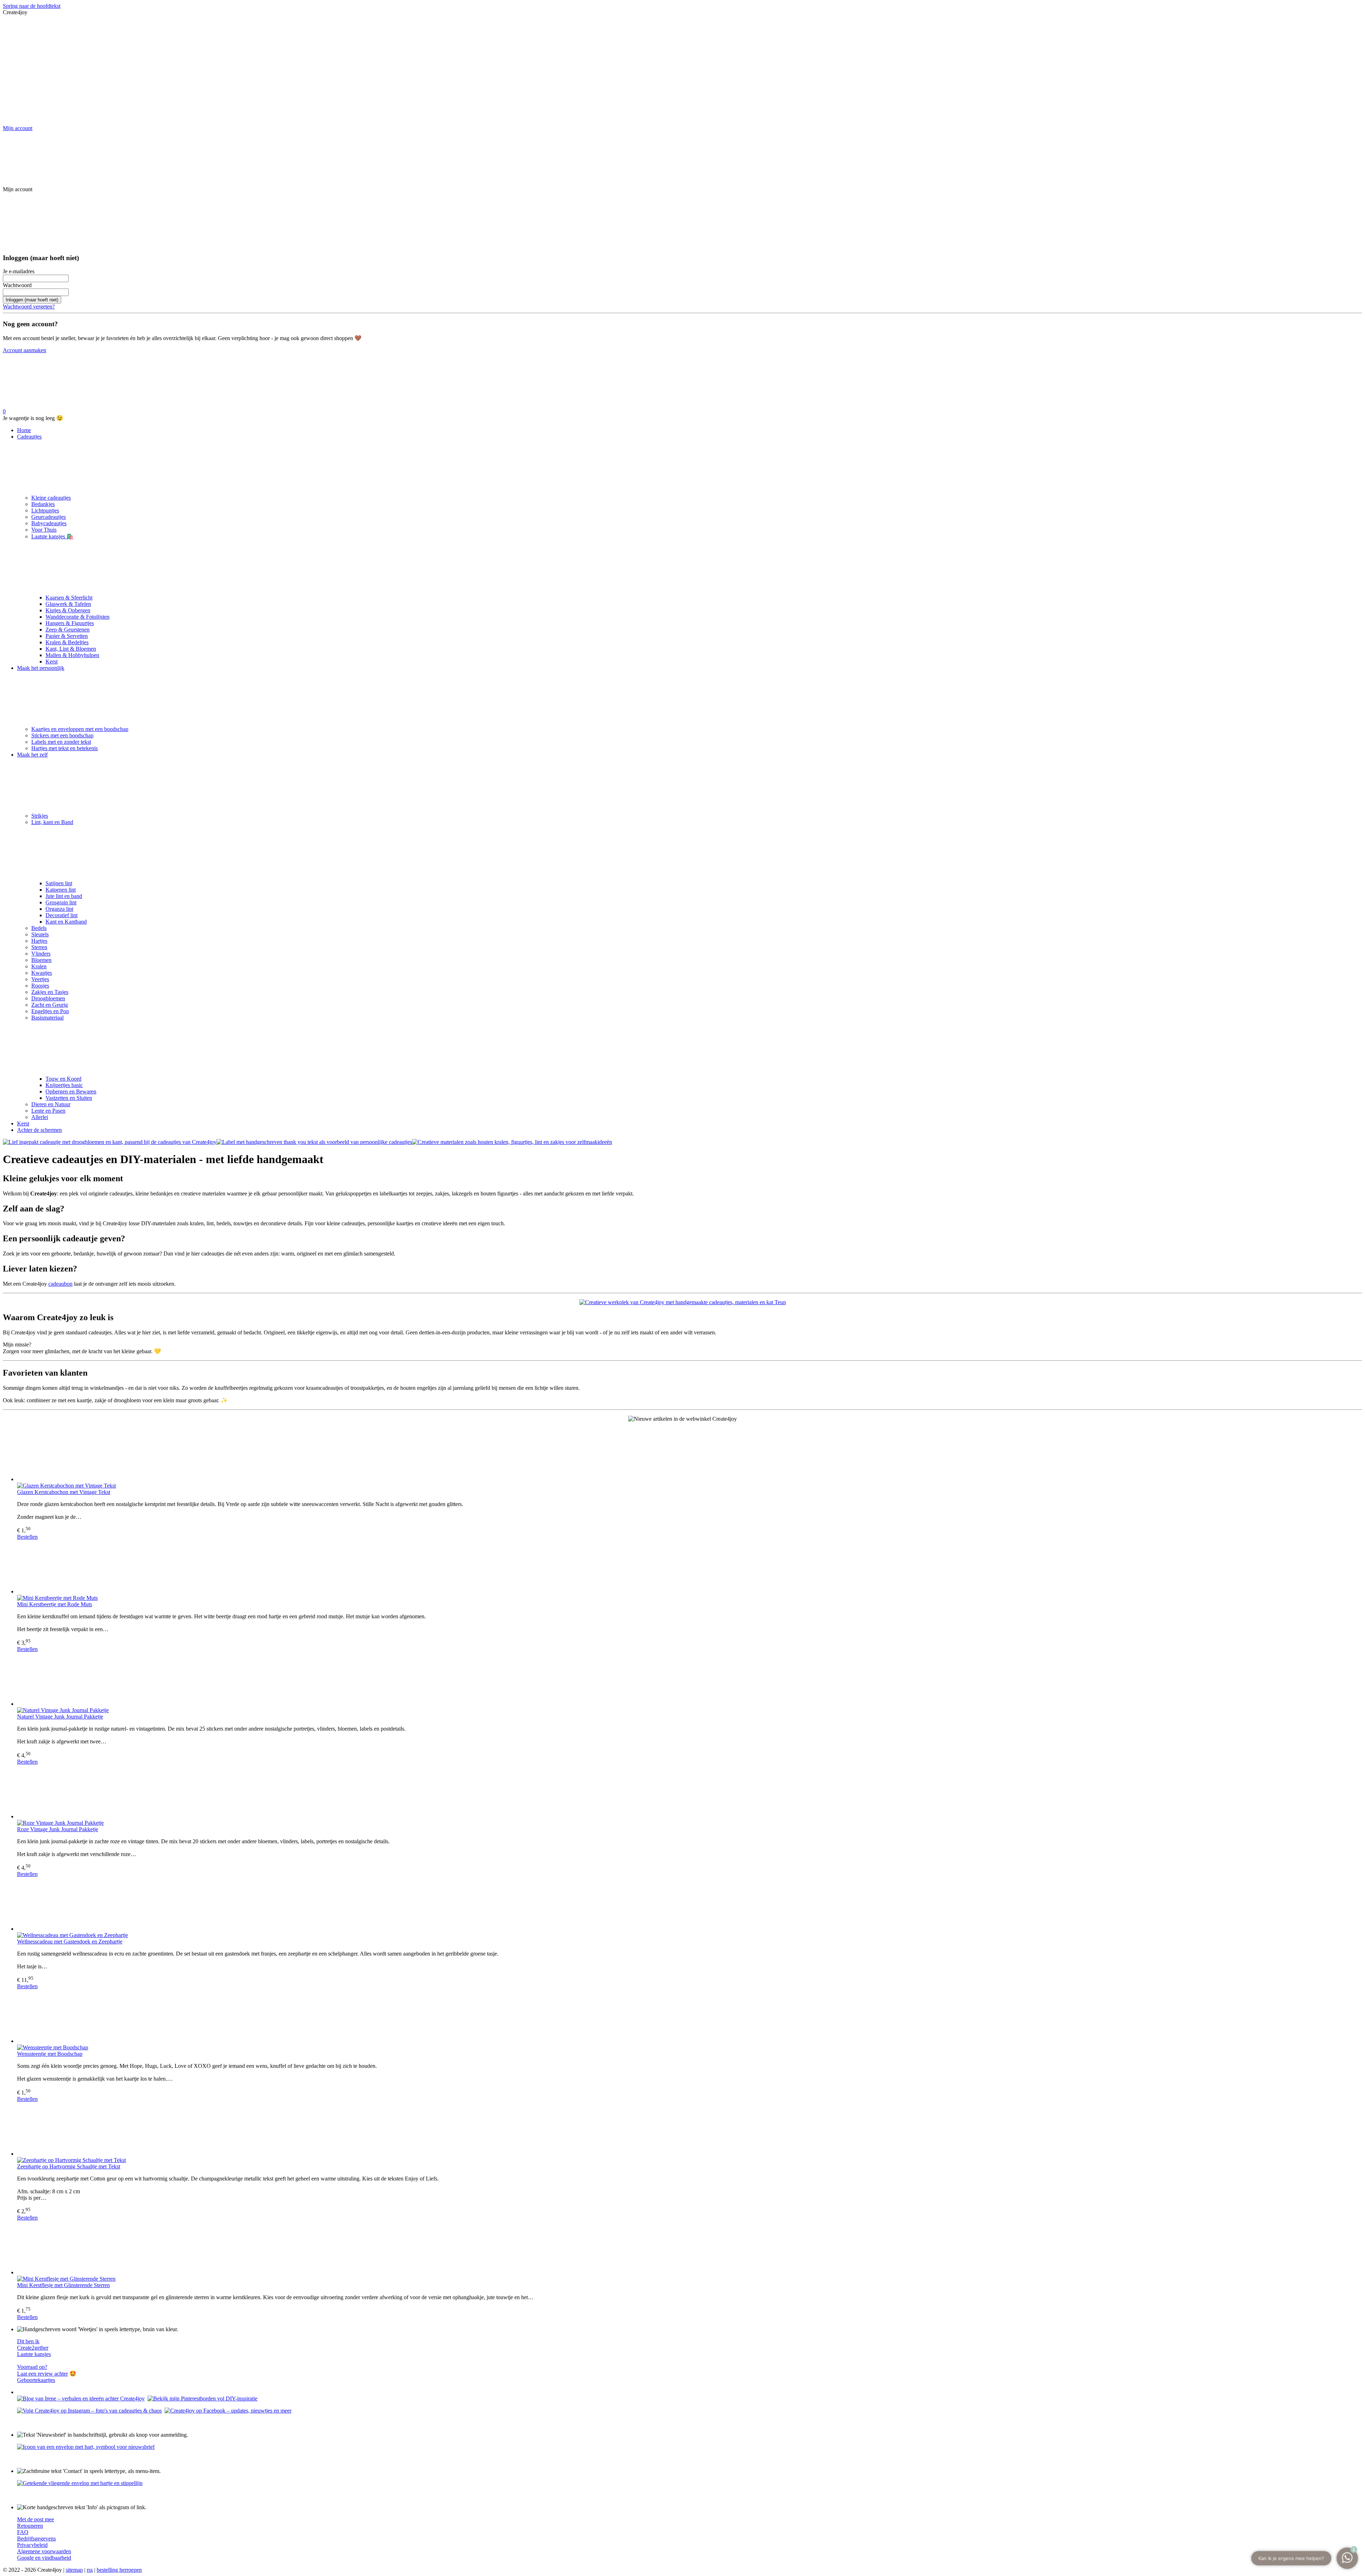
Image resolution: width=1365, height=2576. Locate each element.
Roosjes (40, 986)
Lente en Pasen (48, 1111)
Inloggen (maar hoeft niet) (32, 300)
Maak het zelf (32, 755)
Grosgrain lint (61, 902)
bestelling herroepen (119, 2570)
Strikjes (40, 816)
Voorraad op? (32, 2367)
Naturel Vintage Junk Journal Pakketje (60, 1717)
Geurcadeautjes (49, 517)
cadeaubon (60, 1284)
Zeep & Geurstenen (68, 630)
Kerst (52, 662)
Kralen (39, 966)
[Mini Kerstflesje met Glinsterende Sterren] (690, 2248)
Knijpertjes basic (64, 1085)
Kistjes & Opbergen (68, 610)
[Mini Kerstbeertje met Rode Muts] (690, 1567)
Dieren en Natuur (51, 1104)
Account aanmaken (25, 350)
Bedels (39, 928)
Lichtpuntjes (45, 510)
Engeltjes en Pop (50, 1011)
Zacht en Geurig (50, 1005)
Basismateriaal (47, 1018)
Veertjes (40, 979)
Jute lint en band (64, 896)
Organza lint (59, 909)
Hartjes (39, 941)
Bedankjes (43, 504)
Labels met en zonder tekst (61, 742)
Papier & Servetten (67, 636)
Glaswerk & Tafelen (68, 604)
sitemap (74, 2570)
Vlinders (41, 954)
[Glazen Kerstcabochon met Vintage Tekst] (690, 1455)
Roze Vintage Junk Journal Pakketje (58, 1829)
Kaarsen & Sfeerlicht (69, 598)
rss (90, 2570)
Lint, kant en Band (52, 822)
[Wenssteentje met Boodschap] (690, 2017)
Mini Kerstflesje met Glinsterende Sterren (63, 2285)
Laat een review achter (42, 2374)
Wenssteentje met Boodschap (50, 2054)
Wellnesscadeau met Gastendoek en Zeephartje (70, 1942)
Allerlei (40, 1117)
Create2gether (33, 2348)
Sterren (39, 947)
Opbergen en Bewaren (71, 1091)
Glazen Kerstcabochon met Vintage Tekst (64, 1492)
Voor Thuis (44, 530)
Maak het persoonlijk (41, 668)
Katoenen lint (61, 890)
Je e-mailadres (19, 271)
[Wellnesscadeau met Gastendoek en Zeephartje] (690, 1905)
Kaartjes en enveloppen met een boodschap (80, 729)
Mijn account (18, 128)
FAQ (23, 2532)
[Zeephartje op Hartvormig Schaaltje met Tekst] (690, 2130)
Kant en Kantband (66, 922)
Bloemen (41, 960)
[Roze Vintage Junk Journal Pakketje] (690, 1792)
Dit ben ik (28, 2341)
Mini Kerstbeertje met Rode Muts (55, 1604)
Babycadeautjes (49, 523)
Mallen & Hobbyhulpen (72, 655)
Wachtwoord (17, 285)
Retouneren (30, 2526)
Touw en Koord (63, 1079)
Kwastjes (42, 973)
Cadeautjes (29, 437)
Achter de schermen (39, 1130)
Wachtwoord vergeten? (29, 306)
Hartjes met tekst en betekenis (65, 748)
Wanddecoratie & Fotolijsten (77, 617)
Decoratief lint (61, 915)
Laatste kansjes (34, 2354)
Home (24, 430)
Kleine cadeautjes (51, 498)
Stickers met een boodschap (62, 735)
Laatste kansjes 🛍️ (52, 536)
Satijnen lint (59, 883)
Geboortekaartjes (36, 2380)
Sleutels (40, 934)
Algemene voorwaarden (44, 2551)
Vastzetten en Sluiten (69, 1098)
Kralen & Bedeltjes (67, 642)
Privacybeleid (32, 2545)
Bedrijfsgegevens (36, 2539)
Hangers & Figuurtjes (70, 623)
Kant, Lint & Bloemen (71, 649)
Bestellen (27, 1537)
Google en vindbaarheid (44, 2558)
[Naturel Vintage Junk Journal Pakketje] (690, 1680)
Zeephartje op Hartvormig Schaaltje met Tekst (69, 2166)
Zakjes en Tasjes (50, 992)
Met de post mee (36, 2519)
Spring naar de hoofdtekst (32, 6)
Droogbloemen (48, 998)
